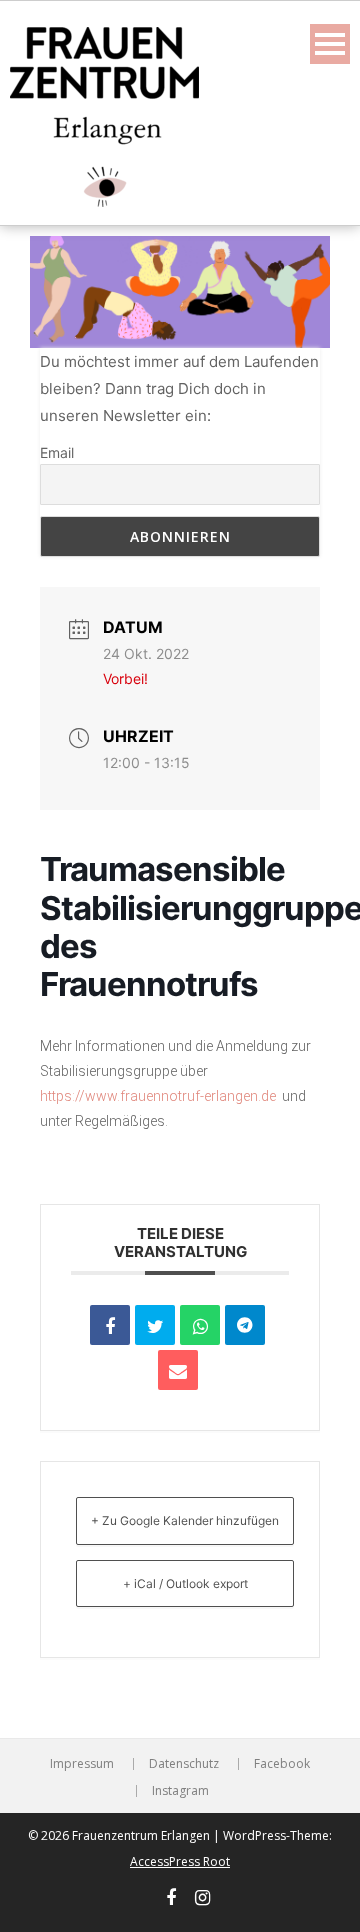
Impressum (82, 1764)
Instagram (180, 1791)
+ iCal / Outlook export (185, 1583)
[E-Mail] (178, 1370)
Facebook (282, 1764)
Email (57, 452)
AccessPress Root (180, 1861)
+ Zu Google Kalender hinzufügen (185, 1520)
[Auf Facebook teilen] (110, 1325)
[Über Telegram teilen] (245, 1325)
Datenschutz (184, 1764)
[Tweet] (155, 1325)
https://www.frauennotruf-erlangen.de (158, 1096)
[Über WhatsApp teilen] (200, 1325)
